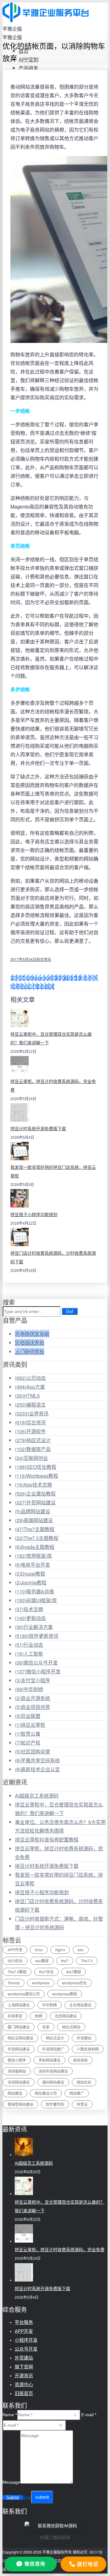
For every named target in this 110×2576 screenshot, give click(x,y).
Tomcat (14, 1983)
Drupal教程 (30, 1574)
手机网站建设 (50, 2060)
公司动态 (30, 1378)
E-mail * (89, 2415)
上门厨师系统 (30, 1351)
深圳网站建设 (19, 2082)
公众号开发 (26, 2349)
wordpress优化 (74, 1983)
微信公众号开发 (36, 1662)
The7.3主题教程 (37, 1538)
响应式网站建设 (20, 2038)
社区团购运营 (33, 1751)
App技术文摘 (33, 1485)
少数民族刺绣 (88, 2049)
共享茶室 (15, 2016)
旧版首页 (24, 2393)
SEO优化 (15, 1961)
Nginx (60, 1950)
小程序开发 (26, 2340)
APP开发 (15, 1950)
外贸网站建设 (35, 1502)
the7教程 (74, 1972)
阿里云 (82, 2104)
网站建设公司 (46, 2093)
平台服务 (24, 2322)
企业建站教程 (35, 1493)
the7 (65, 1961)
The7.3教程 (17, 1972)
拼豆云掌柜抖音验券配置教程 (47, 1839)
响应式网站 (71, 2027)
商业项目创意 (33, 1707)
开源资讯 (24, 2376)
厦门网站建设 (19, 2027)
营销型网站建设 (20, 2104)
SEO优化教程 (36, 1467)
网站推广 (77, 2093)
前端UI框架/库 (36, 1600)
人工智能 (29, 1654)
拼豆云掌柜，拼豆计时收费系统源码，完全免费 (60, 2250)
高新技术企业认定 (37, 1769)
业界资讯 (32, 1413)
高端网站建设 (34, 1520)
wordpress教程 (65, 1994)
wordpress (41, 1983)
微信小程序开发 (38, 1671)
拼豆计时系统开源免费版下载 (38, 1129)
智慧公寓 (28, 1734)
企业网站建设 (80, 2005)
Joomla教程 (31, 1582)
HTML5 (27, 1396)
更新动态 (30, 1618)
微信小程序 (17, 2060)
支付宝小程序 (33, 1680)
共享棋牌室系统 (32, 1334)
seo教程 (42, 1961)
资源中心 (24, 2384)
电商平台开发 (33, 1565)
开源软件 (30, 1431)
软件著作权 (55, 2104)
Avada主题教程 (35, 1547)
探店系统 (80, 2060)
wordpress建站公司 (24, 1994)
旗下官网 (24, 2367)
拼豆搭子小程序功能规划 (34, 1215)
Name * (10, 2415)
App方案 (30, 1387)
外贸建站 (84, 2038)
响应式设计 (33, 1440)
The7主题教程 (35, 1529)
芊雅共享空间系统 (37, 1760)
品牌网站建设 (33, 1511)
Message (11, 2482)
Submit (13, 2497)
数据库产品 (33, 1449)
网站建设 (15, 2093)
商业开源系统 (33, 1698)
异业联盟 (28, 1716)
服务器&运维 (35, 1591)
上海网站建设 (19, 2005)
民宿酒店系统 (30, 1343)
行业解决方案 (34, 1627)
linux (39, 1950)
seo (81, 1950)
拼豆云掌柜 (30, 1725)
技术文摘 (29, 1609)
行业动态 (29, 1645)
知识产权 (28, 1743)
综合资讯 (44, 959)
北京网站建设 (66, 2016)
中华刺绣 (29, 1689)
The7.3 (87, 1961)
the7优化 (46, 1972)
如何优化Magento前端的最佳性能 (47, 978)
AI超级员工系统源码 (37, 1796)
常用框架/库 (33, 1556)
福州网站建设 (53, 2082)
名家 (46, 2027)
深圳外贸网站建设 (53, 2071)
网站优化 (84, 2082)
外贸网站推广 (53, 2049)
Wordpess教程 (37, 1476)
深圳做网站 (17, 2071)
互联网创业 (31, 1458)
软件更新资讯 (37, 1636)
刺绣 (38, 2016)
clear (27, 2497)
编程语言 (30, 1405)
